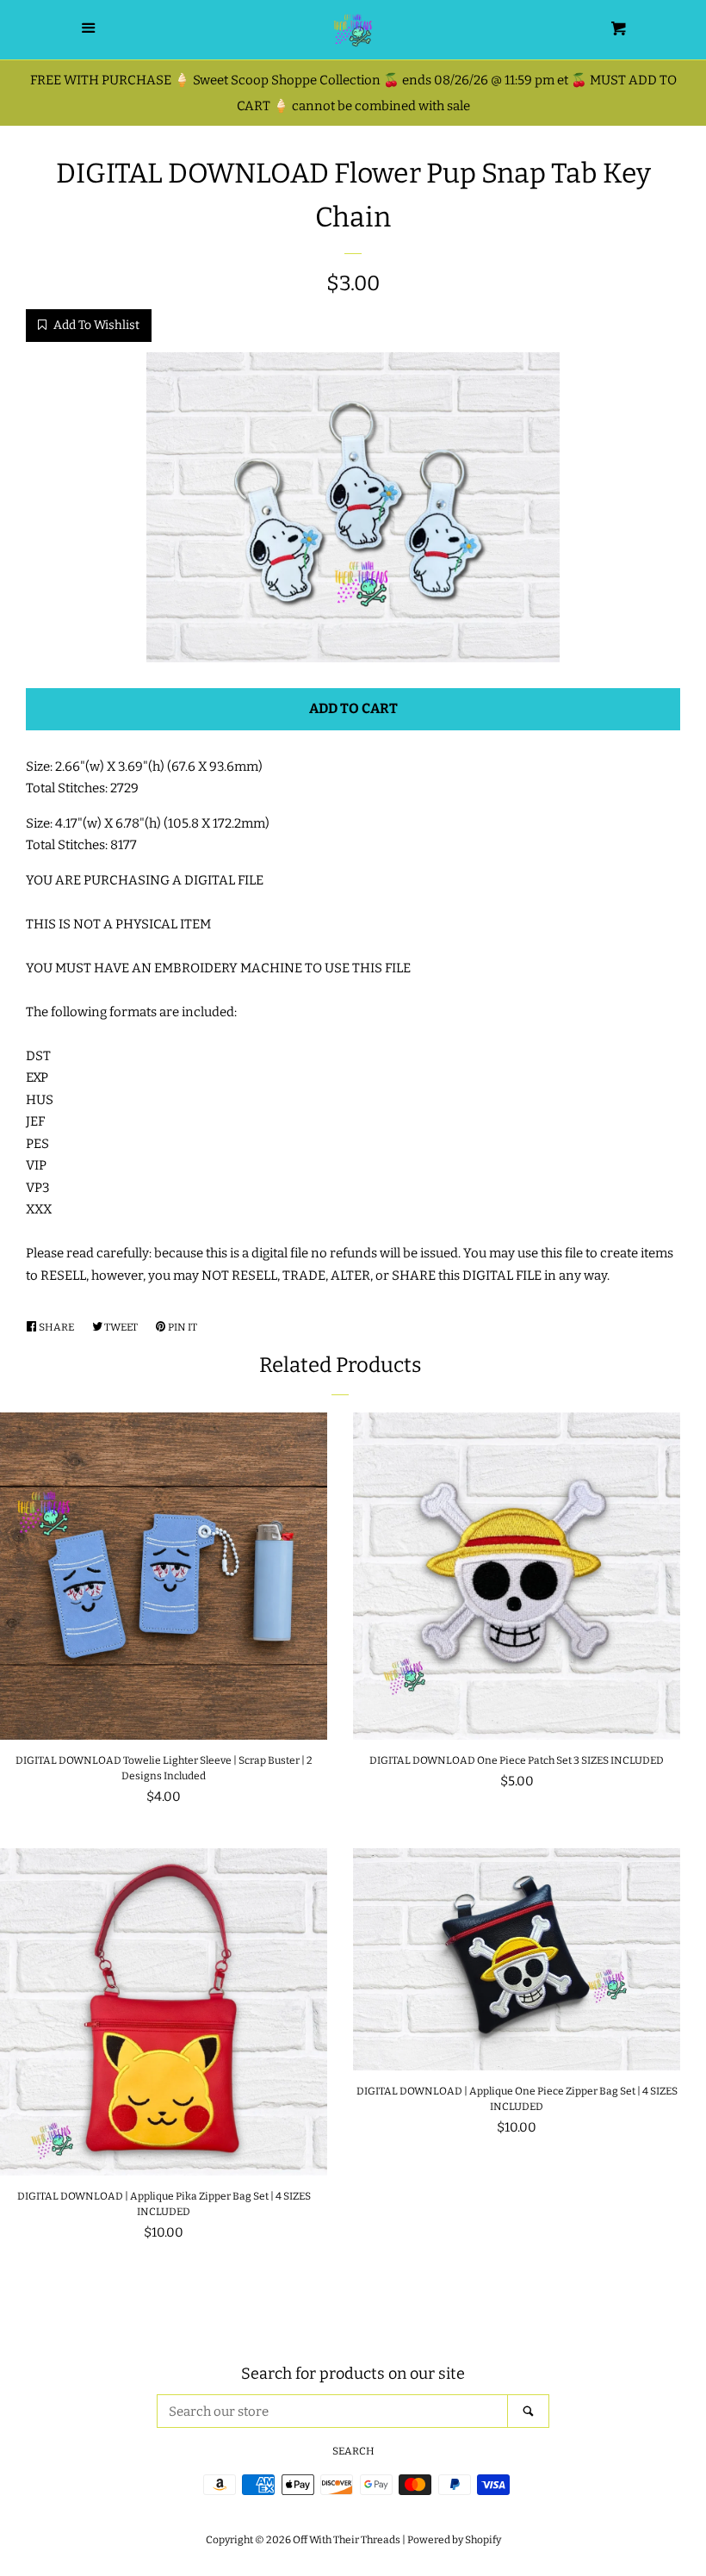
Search (353, 2451)
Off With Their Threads (347, 2540)
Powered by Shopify (454, 2540)
